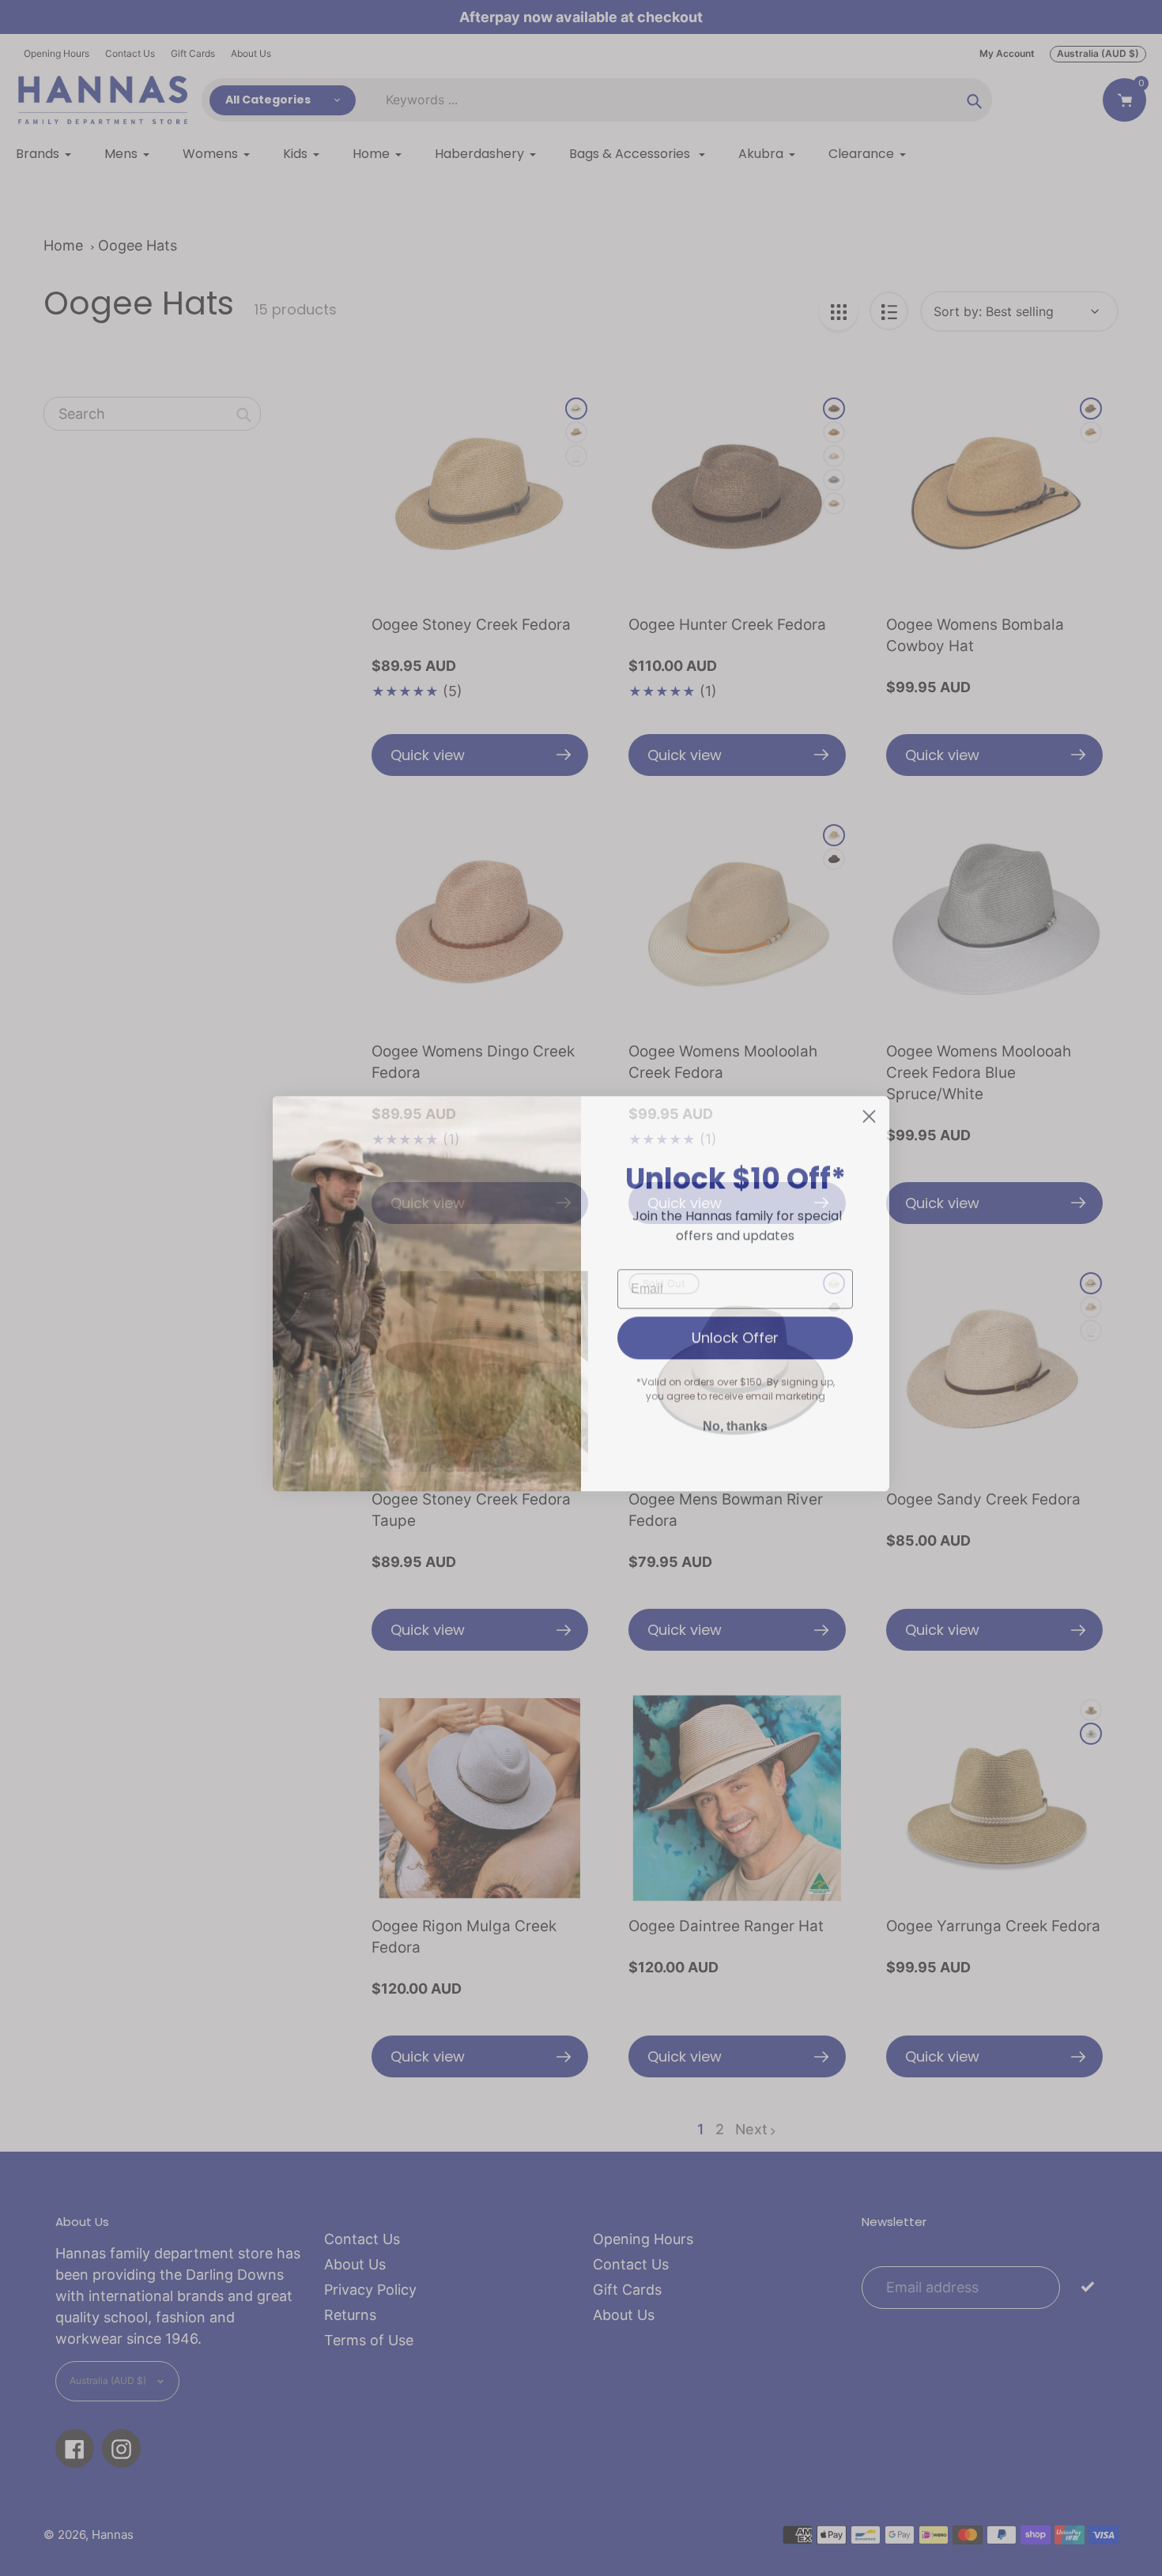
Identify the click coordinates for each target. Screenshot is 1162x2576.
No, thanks (735, 1420)
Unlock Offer (735, 1332)
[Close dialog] (869, 1111)
